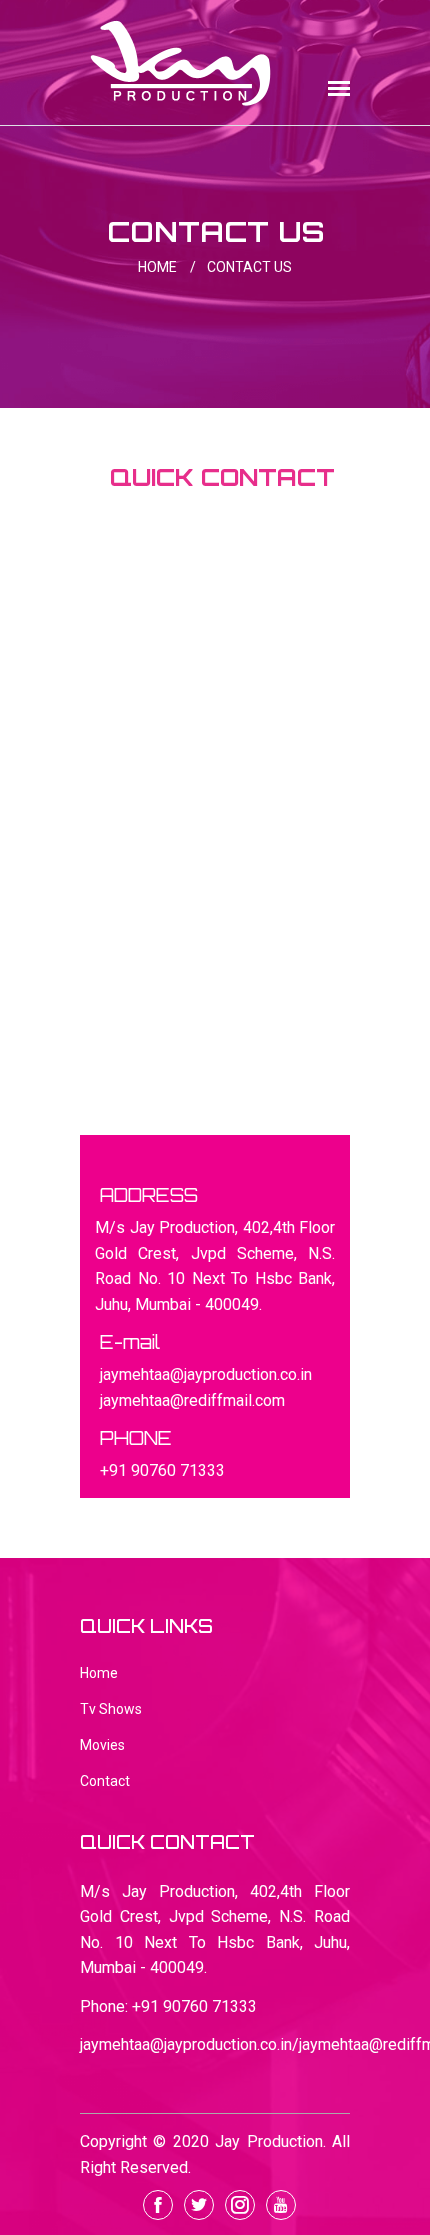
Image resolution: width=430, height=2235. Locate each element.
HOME (167, 267)
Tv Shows (111, 1709)
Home (99, 1673)
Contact (105, 1781)
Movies (102, 1745)
